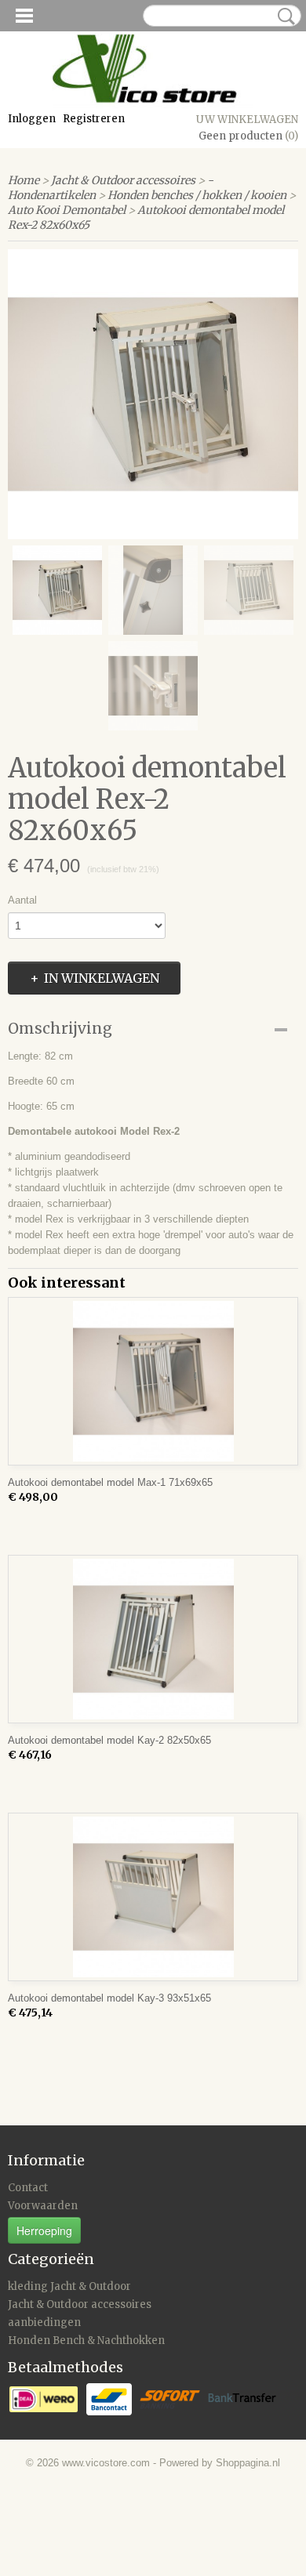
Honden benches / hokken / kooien (197, 195)
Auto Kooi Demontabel (67, 210)
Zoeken (283, 16)
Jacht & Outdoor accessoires (123, 180)
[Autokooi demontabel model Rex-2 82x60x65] (153, 394)
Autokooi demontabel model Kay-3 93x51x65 (109, 1998)
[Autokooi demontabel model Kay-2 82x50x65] (153, 1639)
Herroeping (44, 2230)
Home (24, 180)
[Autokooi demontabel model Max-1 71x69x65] (153, 1381)
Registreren (94, 119)
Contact (28, 2188)
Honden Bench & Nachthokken (86, 2341)
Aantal (22, 900)
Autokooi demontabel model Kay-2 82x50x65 (109, 1740)
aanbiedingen (44, 2322)
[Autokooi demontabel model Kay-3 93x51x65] (153, 1897)
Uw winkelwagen (247, 120)
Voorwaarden (43, 2206)
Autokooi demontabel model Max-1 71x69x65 (110, 1482)
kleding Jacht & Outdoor (69, 2286)
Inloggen (32, 119)
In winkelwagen (102, 978)
